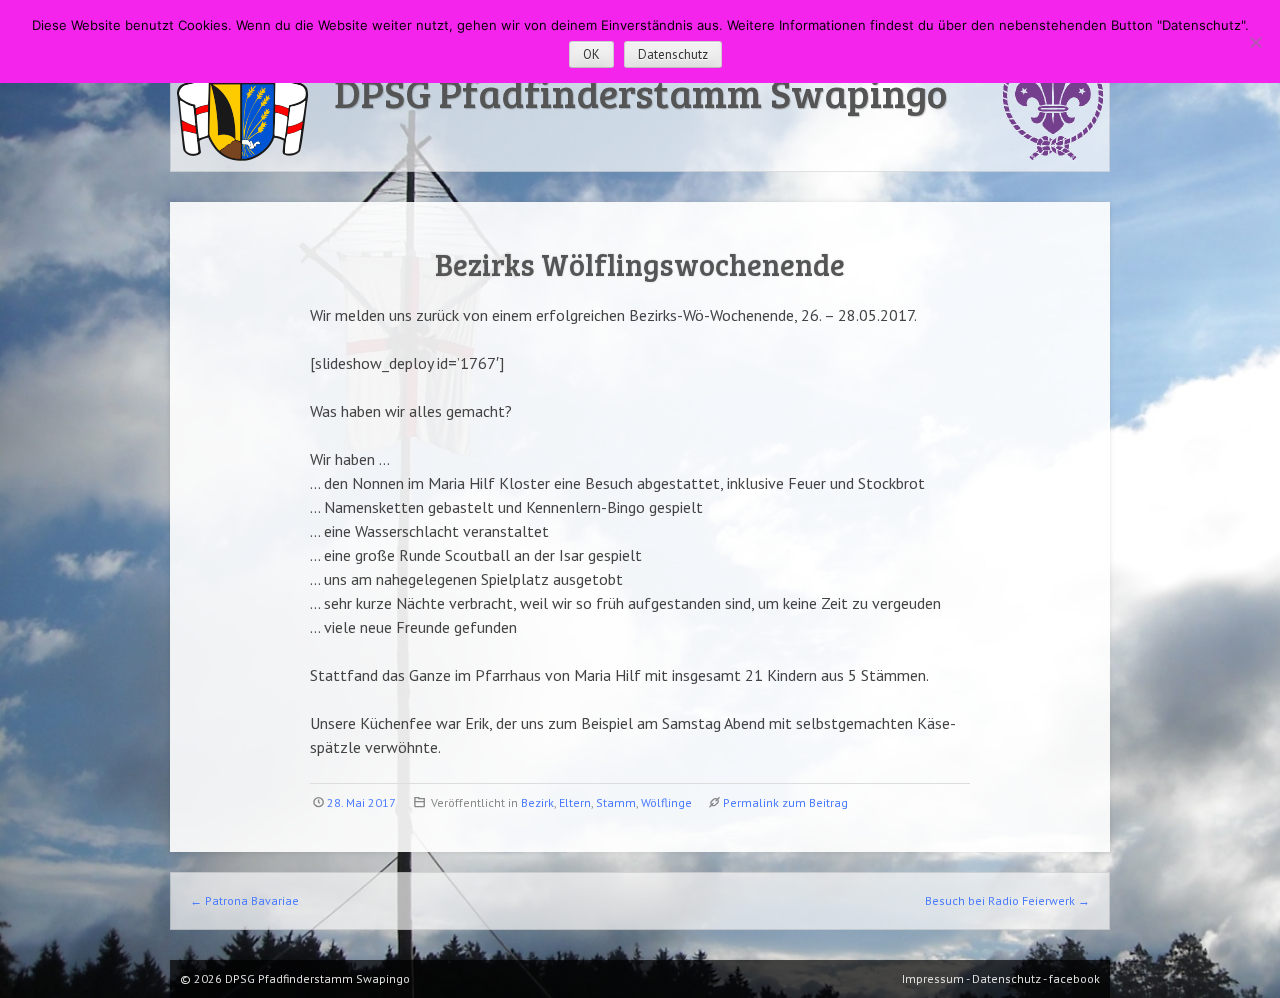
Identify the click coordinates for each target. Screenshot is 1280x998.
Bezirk (537, 802)
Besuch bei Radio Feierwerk (1007, 900)
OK (591, 54)
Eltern (575, 802)
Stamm (616, 802)
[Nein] (1255, 42)
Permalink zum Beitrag (785, 802)
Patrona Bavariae (244, 900)
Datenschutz (673, 54)
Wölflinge (666, 802)
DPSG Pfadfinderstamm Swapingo (640, 92)
